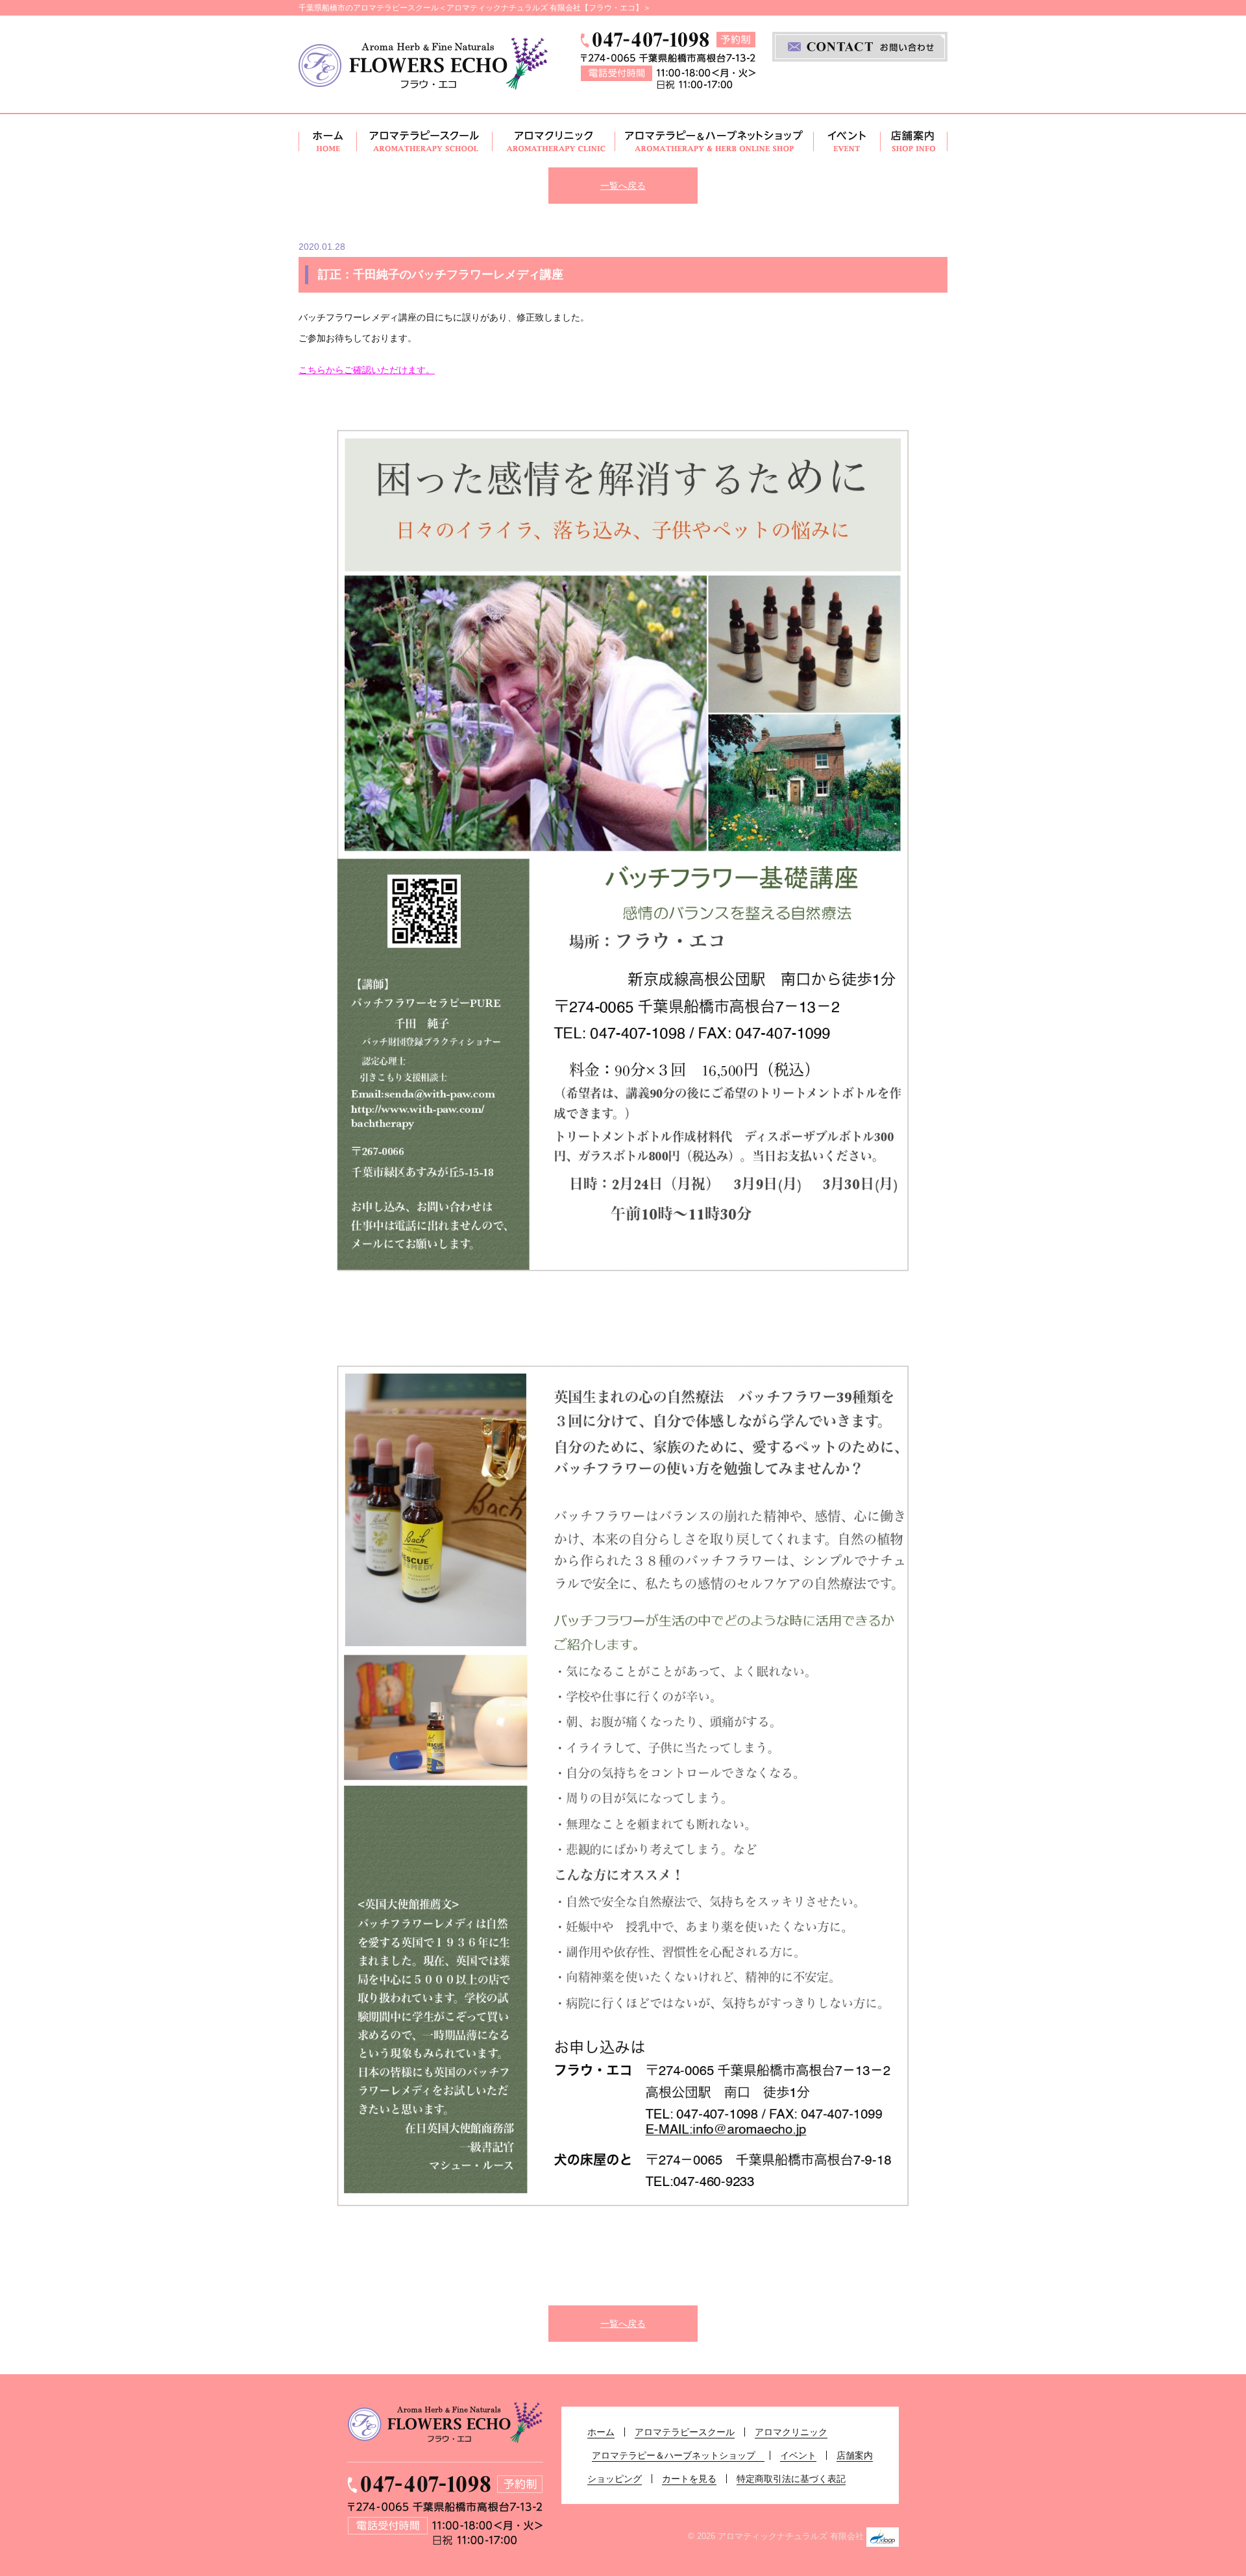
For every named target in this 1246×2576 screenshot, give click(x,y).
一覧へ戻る (623, 186)
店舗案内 (914, 141)
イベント (847, 141)
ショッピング (615, 2479)
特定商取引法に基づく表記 (791, 2479)
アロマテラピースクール (425, 141)
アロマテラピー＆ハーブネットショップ (715, 141)
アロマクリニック (554, 141)
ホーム (328, 141)
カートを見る (689, 2479)
